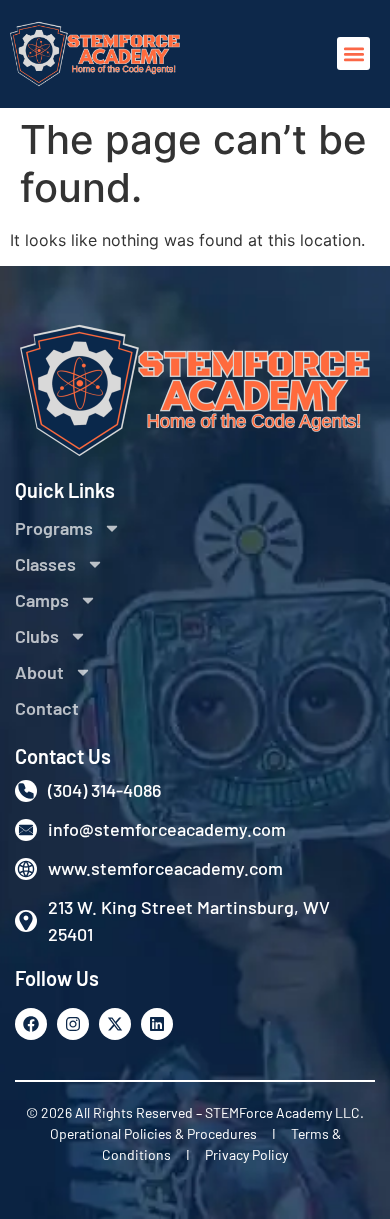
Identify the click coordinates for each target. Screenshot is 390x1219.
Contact (47, 708)
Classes (45, 564)
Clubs (37, 636)
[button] (353, 53)
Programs (54, 528)
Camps (42, 600)
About (39, 672)
